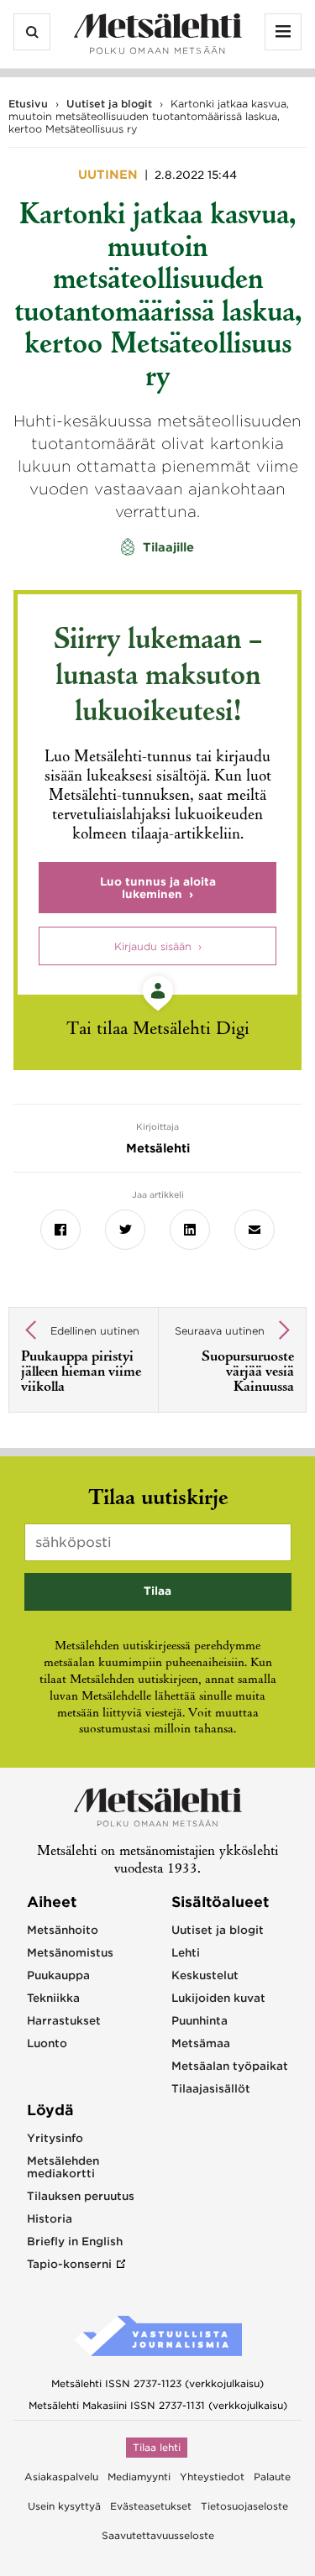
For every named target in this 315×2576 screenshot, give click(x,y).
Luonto (47, 2043)
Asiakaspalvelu (61, 2477)
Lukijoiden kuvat (218, 1998)
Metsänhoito (63, 1930)
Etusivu (28, 104)
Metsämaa (201, 2043)
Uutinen (110, 175)
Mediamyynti (139, 2477)
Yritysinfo (55, 2138)
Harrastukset (64, 2021)
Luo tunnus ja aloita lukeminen (158, 888)
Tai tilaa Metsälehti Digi (158, 1030)
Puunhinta (199, 2021)
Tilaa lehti (157, 2448)
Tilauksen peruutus (81, 2196)
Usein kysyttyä (64, 2506)
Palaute (272, 2477)
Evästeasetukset (151, 2506)
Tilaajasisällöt (211, 2089)
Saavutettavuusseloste (158, 2536)
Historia (50, 2219)
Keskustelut (205, 1975)
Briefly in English (75, 2242)
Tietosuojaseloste (244, 2506)
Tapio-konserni (69, 2264)
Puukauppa (58, 1975)
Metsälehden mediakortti (63, 2167)
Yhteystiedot (212, 2477)
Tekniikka (53, 1998)
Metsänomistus (70, 1953)
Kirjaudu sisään (153, 946)
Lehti (186, 1953)
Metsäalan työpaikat (230, 2066)
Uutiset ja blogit (109, 104)
